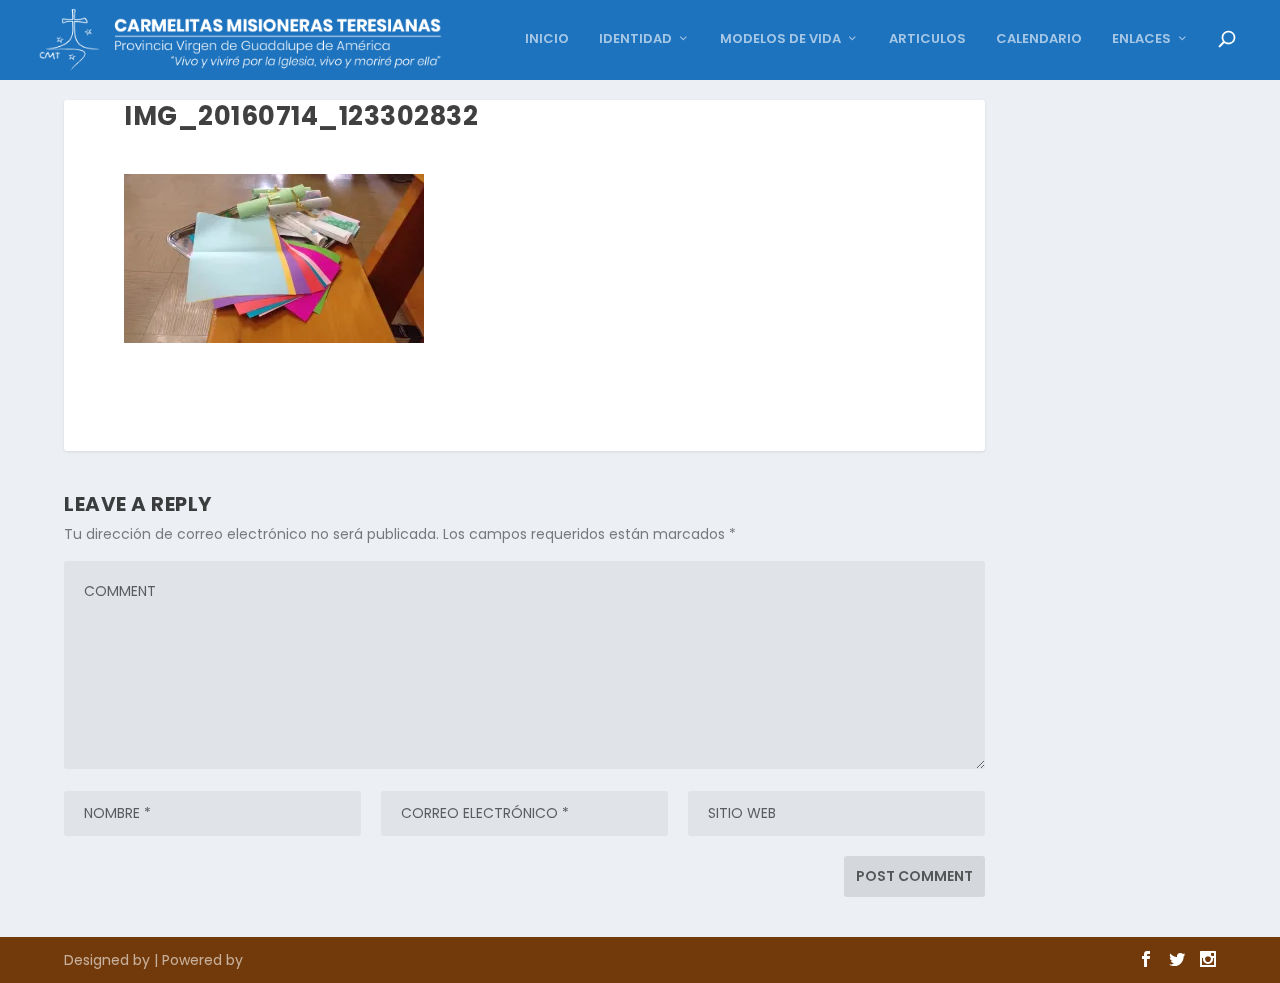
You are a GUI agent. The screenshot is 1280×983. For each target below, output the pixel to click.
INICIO (547, 39)
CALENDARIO (1039, 39)
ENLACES (1141, 39)
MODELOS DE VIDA (780, 39)
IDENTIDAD (635, 39)
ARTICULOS (927, 39)
